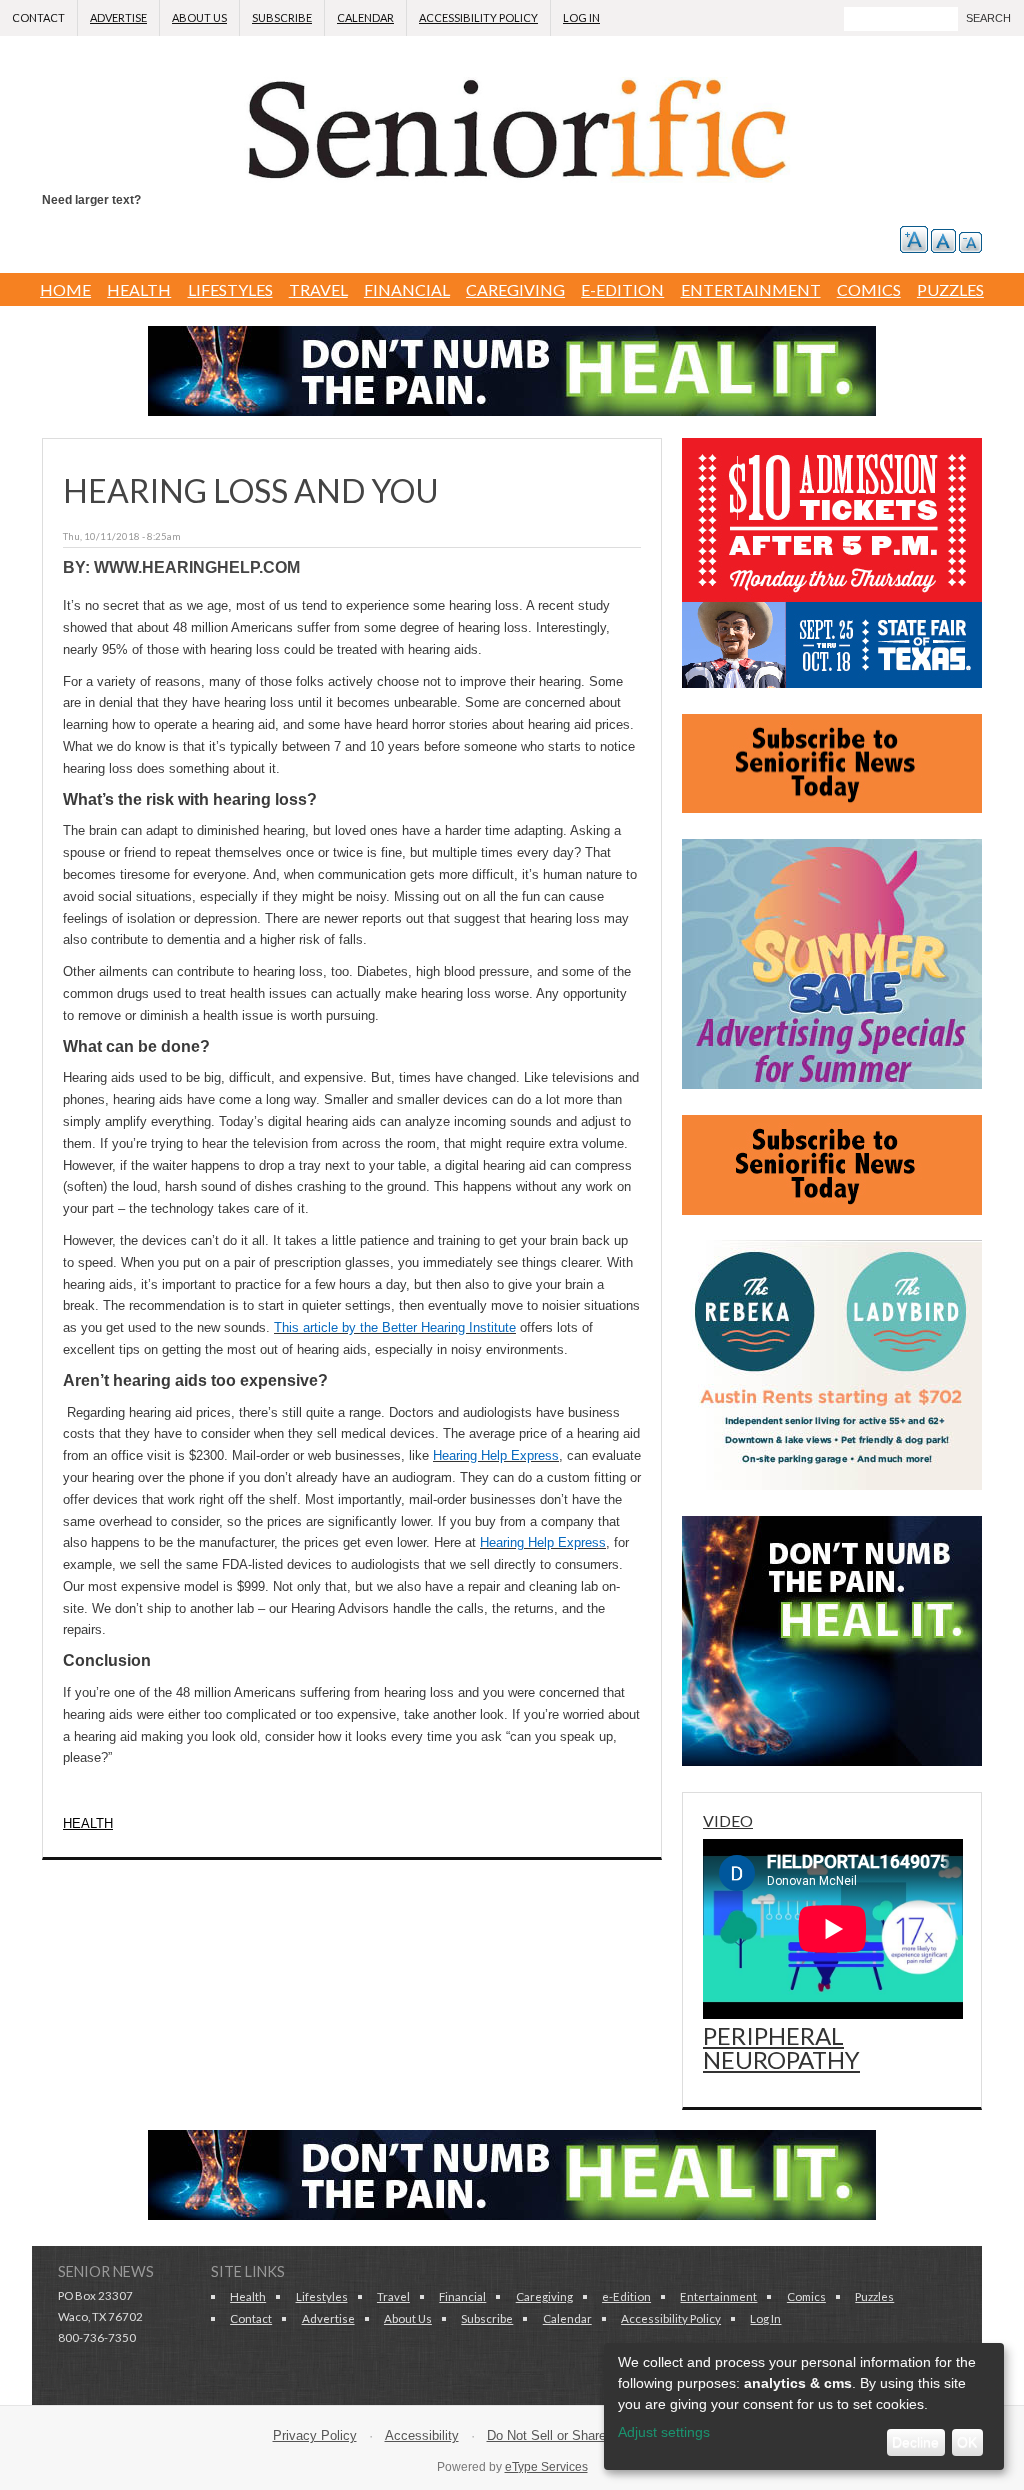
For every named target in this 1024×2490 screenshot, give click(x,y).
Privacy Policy (315, 2435)
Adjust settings (664, 2432)
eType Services (546, 2467)
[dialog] (804, 2406)
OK (967, 2442)
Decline (915, 2442)
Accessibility (422, 2435)
